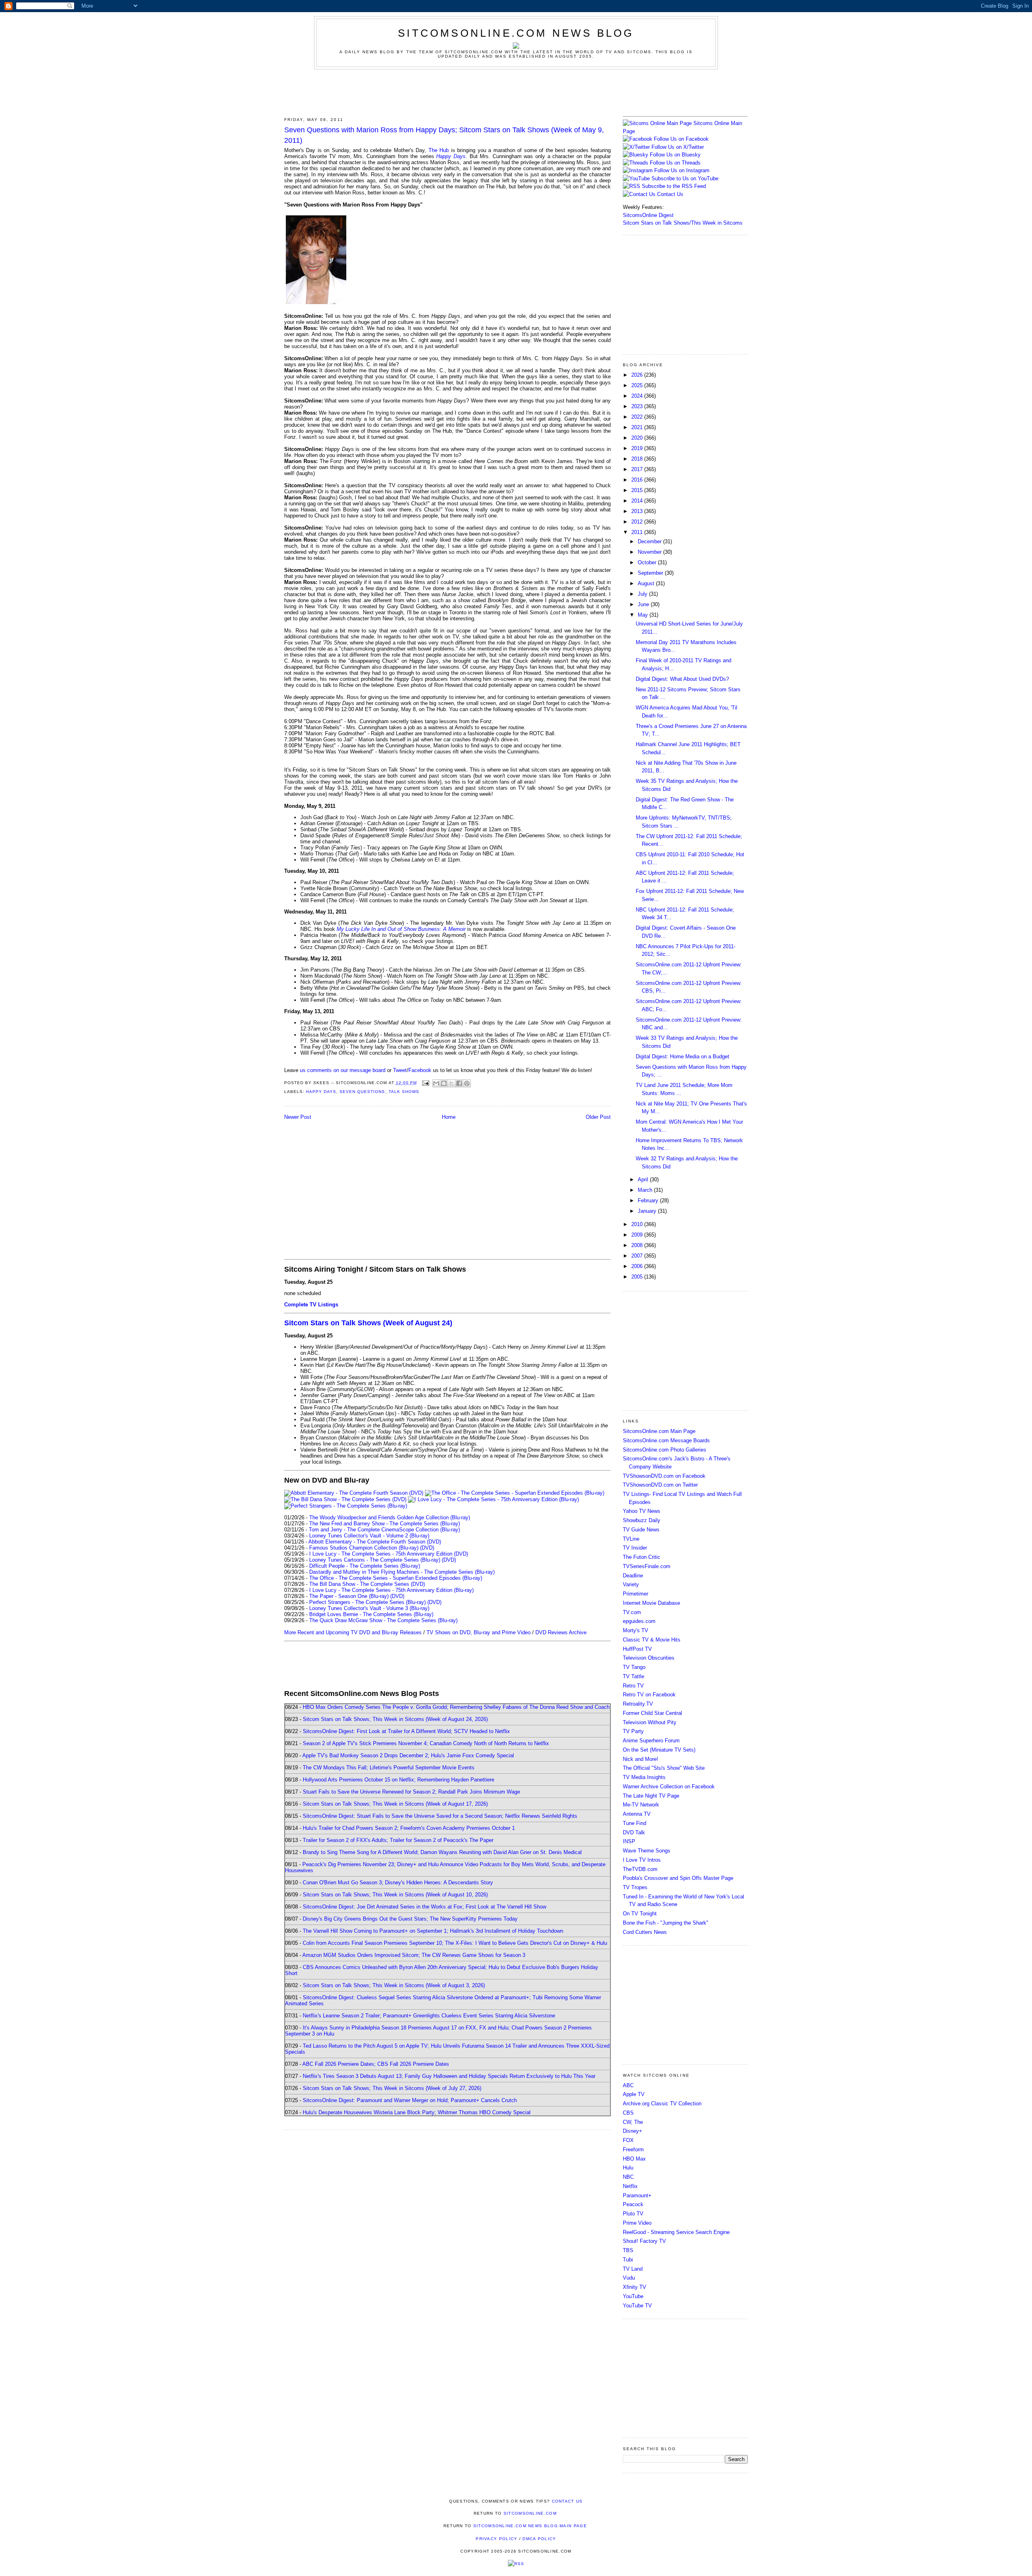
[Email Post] (425, 1083)
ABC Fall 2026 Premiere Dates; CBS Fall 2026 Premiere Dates (376, 2064)
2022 (638, 417)
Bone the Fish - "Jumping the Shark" (666, 1923)
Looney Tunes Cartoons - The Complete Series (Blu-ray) (375, 1560)
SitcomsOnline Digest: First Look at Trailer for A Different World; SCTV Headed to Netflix (406, 1731)
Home (449, 1117)
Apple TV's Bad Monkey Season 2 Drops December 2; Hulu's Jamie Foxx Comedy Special (408, 1755)
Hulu (628, 2168)
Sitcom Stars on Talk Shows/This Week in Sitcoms (683, 223)
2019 (638, 448)
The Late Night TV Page (651, 1796)
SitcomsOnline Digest (648, 215)
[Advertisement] (516, 92)
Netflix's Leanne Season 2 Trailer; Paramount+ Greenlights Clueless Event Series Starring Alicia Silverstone (429, 2016)
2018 (638, 459)
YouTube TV (637, 2306)
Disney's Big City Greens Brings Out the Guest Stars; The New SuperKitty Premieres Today (410, 1919)
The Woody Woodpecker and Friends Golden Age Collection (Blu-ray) (390, 1517)
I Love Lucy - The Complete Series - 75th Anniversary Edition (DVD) (389, 1554)
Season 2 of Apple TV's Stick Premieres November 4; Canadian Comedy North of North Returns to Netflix (426, 1743)
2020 (638, 438)
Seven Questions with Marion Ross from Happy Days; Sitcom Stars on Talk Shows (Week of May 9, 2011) (444, 135)
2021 (638, 427)
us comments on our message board (343, 1070)
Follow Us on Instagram (682, 170)
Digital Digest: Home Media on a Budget (682, 1056)
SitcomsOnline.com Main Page (659, 1431)
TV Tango (634, 1667)
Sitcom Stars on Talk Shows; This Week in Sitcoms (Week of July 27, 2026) (392, 2088)
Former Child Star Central (652, 1713)
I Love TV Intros (642, 1860)
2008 (638, 1245)
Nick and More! (641, 1759)
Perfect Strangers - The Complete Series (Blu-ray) (367, 1602)
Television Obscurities (649, 1658)
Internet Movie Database (651, 1603)
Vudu (629, 2278)
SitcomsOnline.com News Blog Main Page (530, 2526)
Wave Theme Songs (647, 1851)
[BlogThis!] (444, 1083)
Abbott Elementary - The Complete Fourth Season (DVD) (375, 1542)
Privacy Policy (496, 2539)
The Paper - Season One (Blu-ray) (349, 1596)
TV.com (632, 1612)
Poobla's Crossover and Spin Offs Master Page (678, 1878)
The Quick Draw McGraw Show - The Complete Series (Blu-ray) (383, 1620)
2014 (638, 501)
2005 (638, 1277)
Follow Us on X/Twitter (678, 147)
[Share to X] (451, 1083)
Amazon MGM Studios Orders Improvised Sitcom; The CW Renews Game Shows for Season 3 (414, 1955)
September (651, 573)
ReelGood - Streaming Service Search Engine (676, 2232)
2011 (638, 532)
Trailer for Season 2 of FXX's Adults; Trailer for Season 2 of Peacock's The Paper (398, 1840)
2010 (638, 1224)
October (648, 562)
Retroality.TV (638, 1704)
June (644, 604)
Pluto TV (633, 2214)
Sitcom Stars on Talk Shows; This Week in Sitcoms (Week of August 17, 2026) (395, 1804)
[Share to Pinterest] (467, 1083)
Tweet (400, 1070)
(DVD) (427, 1548)
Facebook (420, 1070)
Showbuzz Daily (642, 1520)
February (649, 1200)
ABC (628, 2085)
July (643, 594)
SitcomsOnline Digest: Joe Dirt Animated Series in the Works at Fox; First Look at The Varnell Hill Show (424, 1907)
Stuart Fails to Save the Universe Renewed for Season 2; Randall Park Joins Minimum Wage (411, 1792)
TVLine (631, 1539)
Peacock (633, 2204)
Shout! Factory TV (644, 2241)
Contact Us (669, 194)
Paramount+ (637, 2195)
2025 (638, 385)
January (648, 1211)
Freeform (633, 2149)
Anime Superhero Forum (651, 1741)
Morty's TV (636, 1630)
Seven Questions (362, 1092)
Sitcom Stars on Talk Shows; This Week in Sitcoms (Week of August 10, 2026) (395, 1895)
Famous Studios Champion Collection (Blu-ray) (364, 1548)
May (644, 615)
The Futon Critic (642, 1557)
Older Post (598, 1117)
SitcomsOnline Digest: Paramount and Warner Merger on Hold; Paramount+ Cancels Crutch (410, 2100)
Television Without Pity (650, 1722)
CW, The (633, 2122)
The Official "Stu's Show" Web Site (664, 1768)
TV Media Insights (644, 1777)
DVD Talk (634, 1832)
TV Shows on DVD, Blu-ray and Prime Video (479, 1632)
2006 (638, 1266)
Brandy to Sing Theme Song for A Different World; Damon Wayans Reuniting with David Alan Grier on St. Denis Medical (442, 1852)
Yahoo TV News (642, 1511)
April (644, 1180)
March (646, 1190)
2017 (638, 469)
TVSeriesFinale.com (647, 1566)
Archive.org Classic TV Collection (662, 2104)
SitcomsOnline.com (530, 2513)
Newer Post (298, 1117)
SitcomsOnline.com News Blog (516, 33)
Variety (631, 1584)
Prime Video (637, 2223)
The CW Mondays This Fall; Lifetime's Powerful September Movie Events (389, 1768)
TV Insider (635, 1548)
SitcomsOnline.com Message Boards (666, 1440)
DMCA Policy (539, 2539)
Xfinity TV (635, 2287)
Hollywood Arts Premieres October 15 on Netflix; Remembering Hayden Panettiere (398, 1780)
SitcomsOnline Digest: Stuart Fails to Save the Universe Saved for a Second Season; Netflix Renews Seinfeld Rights (440, 1816)
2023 (638, 406)
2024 (638, 396)
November (650, 552)
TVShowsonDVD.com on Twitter (660, 1485)
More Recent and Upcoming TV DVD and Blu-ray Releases (353, 1632)
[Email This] (436, 1083)
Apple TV (634, 2094)
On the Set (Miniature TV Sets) (659, 1750)
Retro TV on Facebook (649, 1695)
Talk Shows (404, 1092)
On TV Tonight (640, 1914)
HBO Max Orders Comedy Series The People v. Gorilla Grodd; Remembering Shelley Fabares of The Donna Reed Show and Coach (456, 1707)
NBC (628, 2177)
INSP (629, 1841)
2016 (638, 480)
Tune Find (635, 1823)
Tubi (628, 2260)
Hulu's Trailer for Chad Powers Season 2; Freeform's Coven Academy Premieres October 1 (409, 1828)
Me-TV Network (641, 1805)
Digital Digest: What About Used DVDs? (682, 679)
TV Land (633, 2269)
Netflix (630, 2186)
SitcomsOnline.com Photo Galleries (665, 1450)
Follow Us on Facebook (681, 139)
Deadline (633, 1576)
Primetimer (636, 1594)
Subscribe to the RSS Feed (674, 186)
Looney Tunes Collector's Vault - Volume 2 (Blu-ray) (369, 1536)
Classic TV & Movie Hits (652, 1640)
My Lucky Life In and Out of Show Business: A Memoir (401, 929)
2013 (638, 511)
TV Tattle (634, 1676)
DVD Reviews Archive (561, 1632)
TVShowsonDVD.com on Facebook (664, 1476)
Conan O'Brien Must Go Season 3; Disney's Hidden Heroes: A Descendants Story (398, 1882)
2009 (638, 1235)
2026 (638, 375)
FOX (628, 2140)
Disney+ (633, 2131)
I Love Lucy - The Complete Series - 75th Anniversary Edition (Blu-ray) (391, 1590)
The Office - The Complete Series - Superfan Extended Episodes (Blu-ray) (396, 1578)
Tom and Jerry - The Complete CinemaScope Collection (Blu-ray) (384, 1530)
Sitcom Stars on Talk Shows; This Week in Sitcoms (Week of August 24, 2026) (395, 1719)
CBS (628, 2113)
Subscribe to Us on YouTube (685, 178)
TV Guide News (641, 1530)
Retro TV (633, 1686)
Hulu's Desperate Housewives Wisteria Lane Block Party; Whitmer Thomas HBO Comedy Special (417, 2112)
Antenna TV (637, 1814)
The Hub (439, 150)
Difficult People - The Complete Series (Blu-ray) (365, 1566)
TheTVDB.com (640, 1869)
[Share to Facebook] (459, 1083)
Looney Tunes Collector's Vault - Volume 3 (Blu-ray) (369, 1608)
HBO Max (634, 2159)
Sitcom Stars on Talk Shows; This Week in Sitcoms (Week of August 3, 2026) (394, 1985)
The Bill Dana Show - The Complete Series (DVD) (367, 1584)
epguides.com (639, 1621)
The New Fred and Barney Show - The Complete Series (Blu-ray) (385, 1524)
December (650, 541)
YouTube (633, 2296)
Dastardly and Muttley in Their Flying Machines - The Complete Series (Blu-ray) (402, 1572)
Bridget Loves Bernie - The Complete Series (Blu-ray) (371, 1614)
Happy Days (451, 156)
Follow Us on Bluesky (675, 155)
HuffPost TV (637, 1649)
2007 (638, 1256)
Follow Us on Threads (675, 163)
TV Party (633, 1731)
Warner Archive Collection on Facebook (669, 1787)
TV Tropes (635, 1887)
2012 (638, 522)
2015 (638, 490)
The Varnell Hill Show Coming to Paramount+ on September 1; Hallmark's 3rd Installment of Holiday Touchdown (433, 1931)
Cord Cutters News (645, 1932)
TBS (628, 2250)
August (647, 583)
